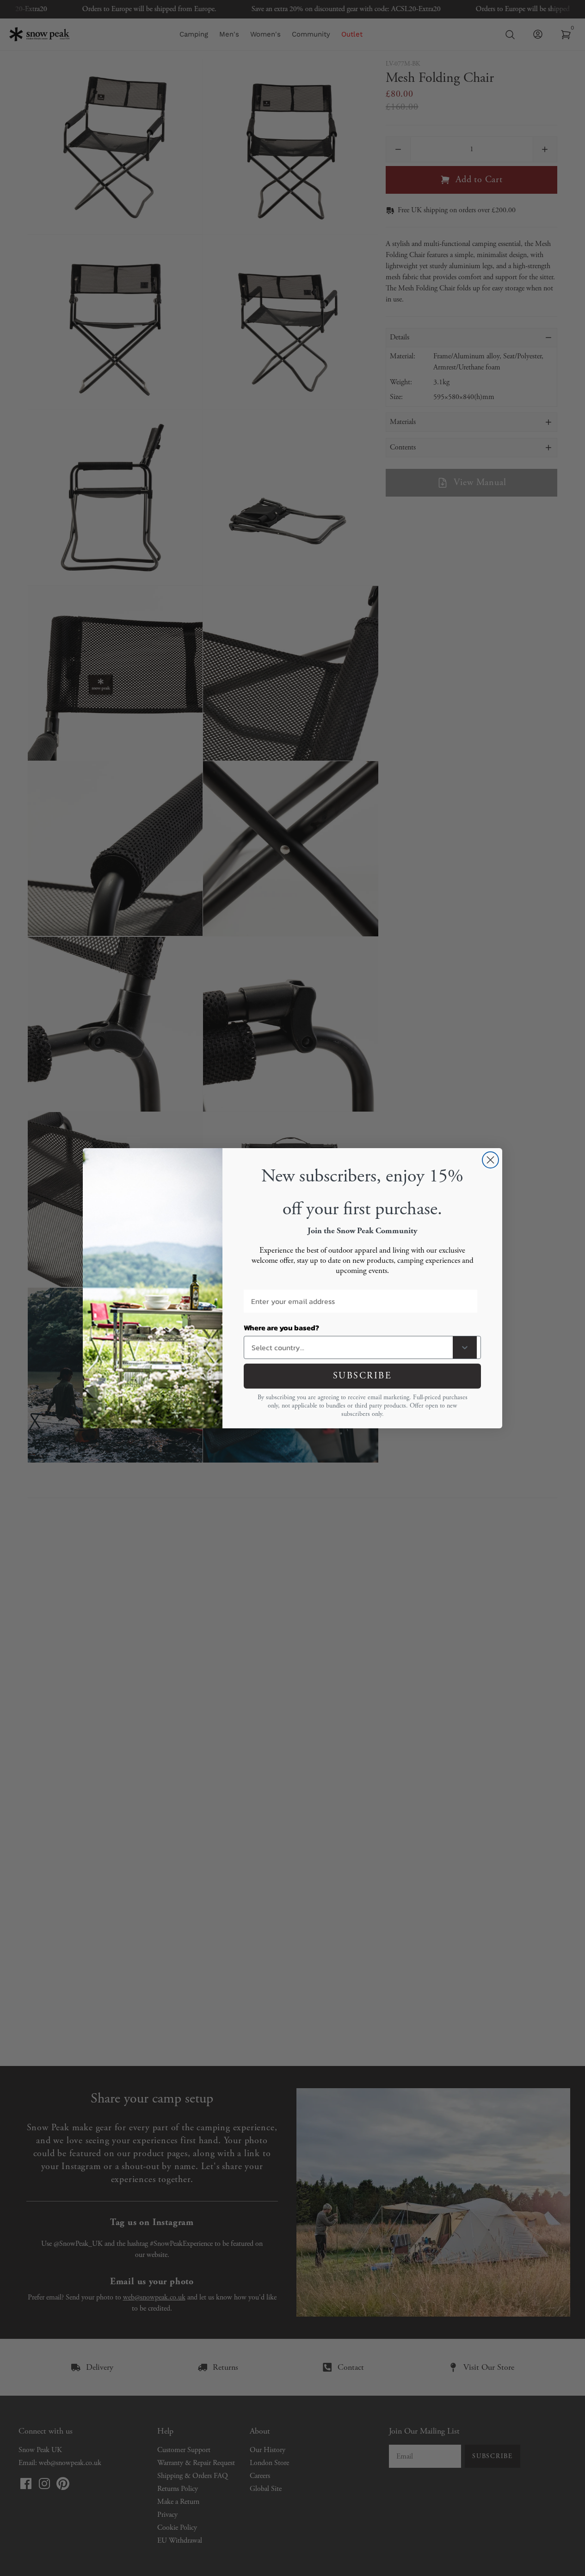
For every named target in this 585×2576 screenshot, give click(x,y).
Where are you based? (281, 1328)
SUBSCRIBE (363, 1376)
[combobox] (350, 1347)
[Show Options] (465, 1347)
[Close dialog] (490, 1160)
